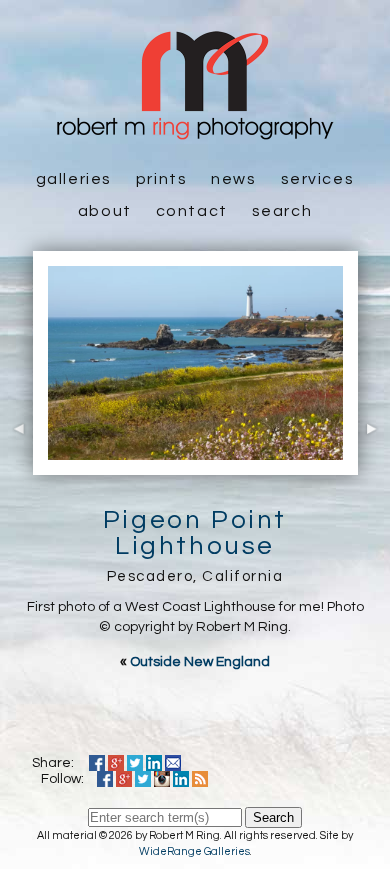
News (233, 179)
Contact (192, 211)
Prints (162, 179)
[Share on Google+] (116, 763)
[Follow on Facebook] (105, 779)
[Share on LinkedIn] (154, 763)
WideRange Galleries (194, 851)
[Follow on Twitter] (143, 779)
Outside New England (200, 662)
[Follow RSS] (200, 779)
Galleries (74, 179)
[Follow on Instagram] (162, 779)
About (105, 211)
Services (318, 179)
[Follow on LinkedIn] (181, 779)
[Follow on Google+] (124, 779)
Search (282, 211)
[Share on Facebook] (97, 763)
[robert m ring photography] (195, 130)
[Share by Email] (173, 763)
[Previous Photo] (16, 464)
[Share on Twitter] (135, 763)
